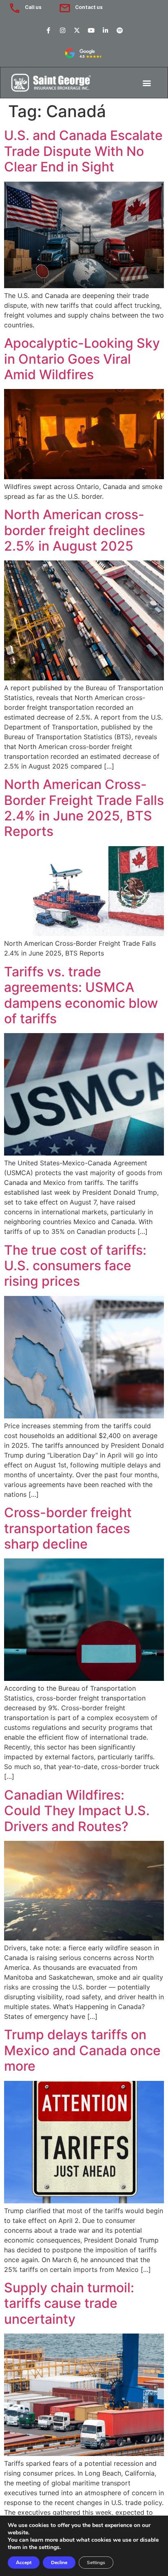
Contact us (89, 7)
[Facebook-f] (49, 30)
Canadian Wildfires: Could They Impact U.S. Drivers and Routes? (77, 1811)
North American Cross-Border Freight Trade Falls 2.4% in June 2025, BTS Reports (84, 808)
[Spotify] (120, 30)
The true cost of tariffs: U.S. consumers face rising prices (75, 1266)
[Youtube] (91, 30)
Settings (96, 2563)
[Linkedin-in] (106, 30)
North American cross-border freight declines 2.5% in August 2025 (75, 530)
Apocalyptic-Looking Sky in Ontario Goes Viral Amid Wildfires (82, 359)
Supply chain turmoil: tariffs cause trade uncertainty (69, 2303)
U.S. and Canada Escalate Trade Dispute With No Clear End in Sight (83, 151)
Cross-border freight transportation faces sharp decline (68, 1528)
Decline (59, 2563)
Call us (33, 7)
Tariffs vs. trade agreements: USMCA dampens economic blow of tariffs (81, 995)
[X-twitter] (77, 30)
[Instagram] (63, 30)
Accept (24, 2563)
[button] (147, 83)
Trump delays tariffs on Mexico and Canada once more (82, 2050)
